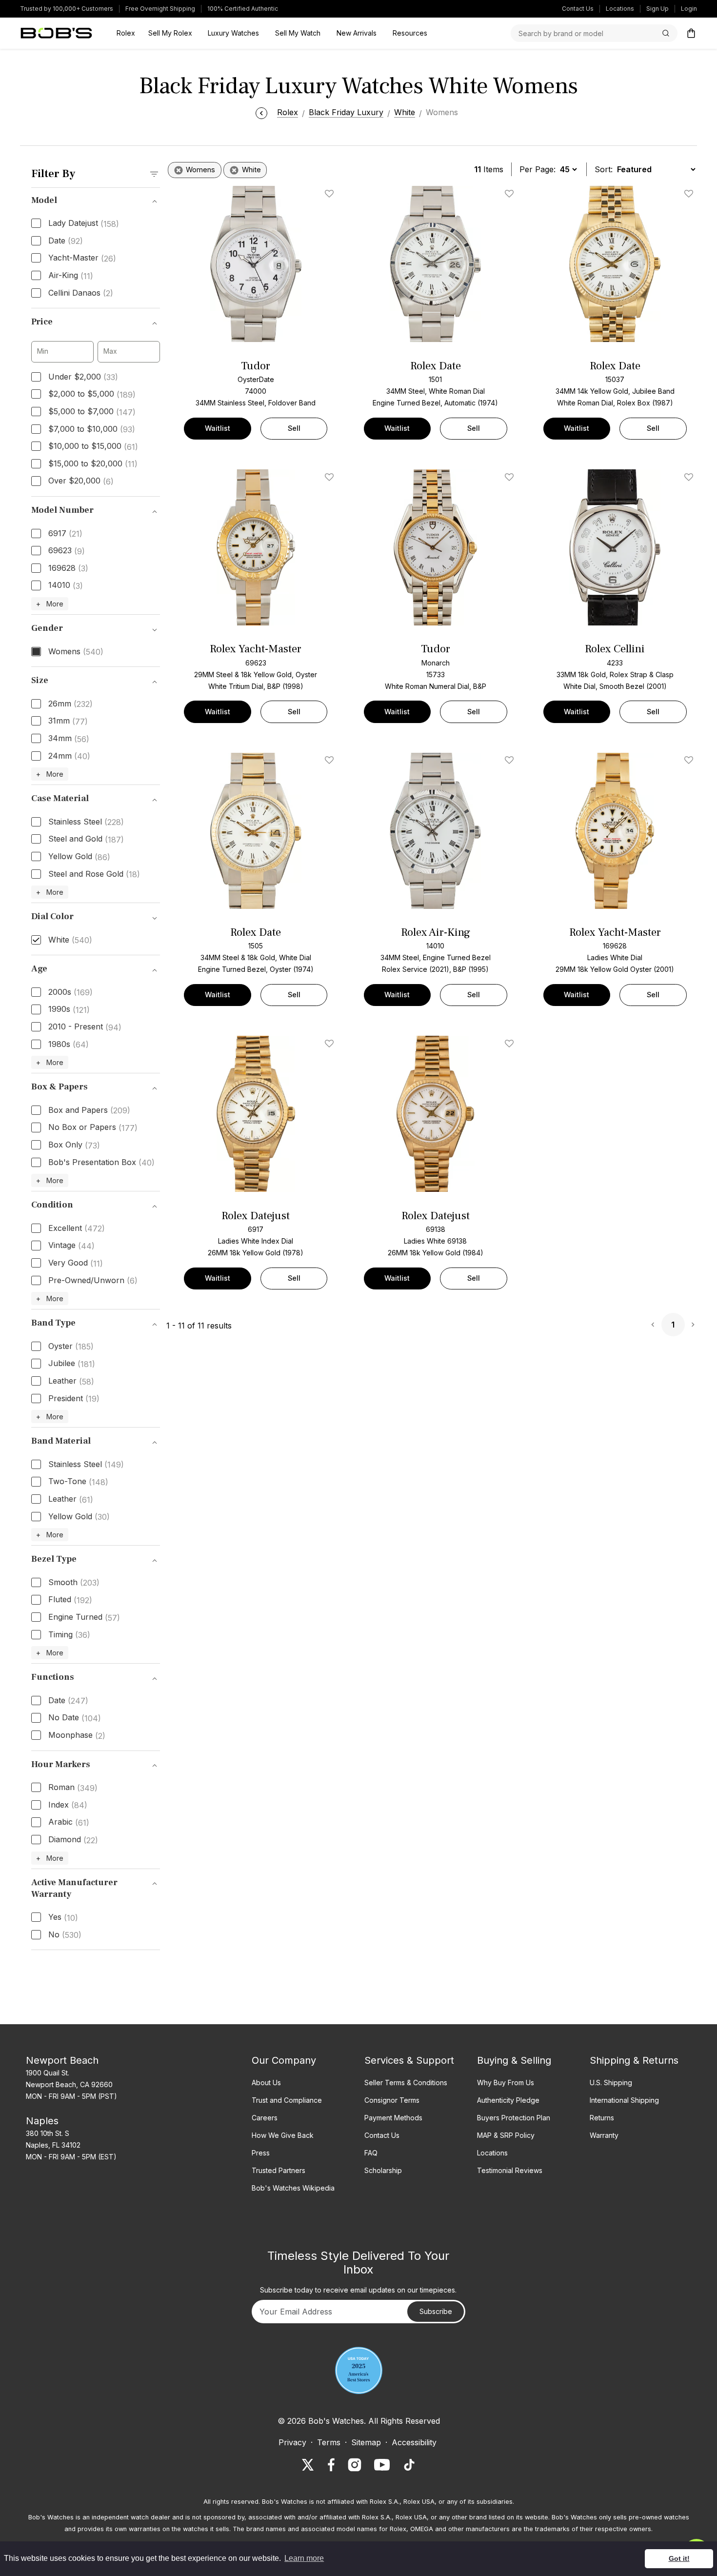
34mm (69, 739)
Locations (620, 9)
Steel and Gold (86, 839)
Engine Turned (84, 1617)
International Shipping (624, 2100)
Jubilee (72, 1364)
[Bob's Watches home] (56, 33)
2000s (70, 992)
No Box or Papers (93, 1127)
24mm (69, 756)
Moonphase (77, 1735)
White (70, 940)
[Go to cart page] (691, 33)
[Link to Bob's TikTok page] (409, 2465)
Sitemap (366, 2442)
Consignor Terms (392, 2100)
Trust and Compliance (287, 2100)
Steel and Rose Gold (94, 874)
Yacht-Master (82, 258)
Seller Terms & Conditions (406, 2083)
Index (68, 1805)
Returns (602, 2118)
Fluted (70, 1600)
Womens (76, 652)
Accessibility (414, 2442)
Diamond (73, 1840)
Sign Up (657, 9)
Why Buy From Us (506, 2083)
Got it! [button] (679, 2558)
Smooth (74, 1583)
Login (689, 9)
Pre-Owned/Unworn (93, 1281)
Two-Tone (78, 1482)
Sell (294, 428)
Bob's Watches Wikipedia (293, 2188)
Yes (63, 1917)
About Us (266, 2083)
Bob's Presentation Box (101, 1163)
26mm (70, 704)
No (65, 1935)
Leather (71, 1381)
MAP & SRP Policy (506, 2135)
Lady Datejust (84, 223)
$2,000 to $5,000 (92, 394)
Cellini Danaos (81, 293)
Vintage (71, 1246)
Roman (73, 1788)
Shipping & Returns (634, 2060)
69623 (67, 551)
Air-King (71, 276)
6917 (65, 534)
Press (261, 2153)
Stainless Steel (86, 822)
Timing (69, 1635)
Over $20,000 (81, 481)
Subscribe (436, 2311)
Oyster (71, 1347)
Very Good (76, 1263)
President (74, 1399)
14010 (66, 585)
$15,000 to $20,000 (93, 464)
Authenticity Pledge (508, 2100)
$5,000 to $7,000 (92, 412)
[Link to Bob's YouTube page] (382, 2465)
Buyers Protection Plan (514, 2118)
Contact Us (578, 9)
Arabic (69, 1822)
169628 (68, 568)
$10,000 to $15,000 (93, 446)
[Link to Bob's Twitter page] (308, 2465)
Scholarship (383, 2170)
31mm (68, 721)
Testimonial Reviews (510, 2170)
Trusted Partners (279, 2170)
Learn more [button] (304, 2558)
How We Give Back (283, 2135)
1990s (69, 1009)
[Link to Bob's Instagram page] (355, 2465)
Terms (329, 2442)
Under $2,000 (83, 377)
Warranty (604, 2135)
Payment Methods (393, 2118)
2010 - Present (85, 1027)
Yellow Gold (79, 857)
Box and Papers (89, 1110)
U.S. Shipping (611, 2083)
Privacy (292, 2442)
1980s (69, 1045)
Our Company (284, 2060)
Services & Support (409, 2060)
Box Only (74, 1145)
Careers (265, 2118)
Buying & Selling (514, 2060)
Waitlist (218, 428)
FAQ (371, 2153)
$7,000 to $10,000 (92, 429)
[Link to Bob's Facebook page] (331, 2465)
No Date (75, 1718)
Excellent (77, 1228)
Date (66, 241)
